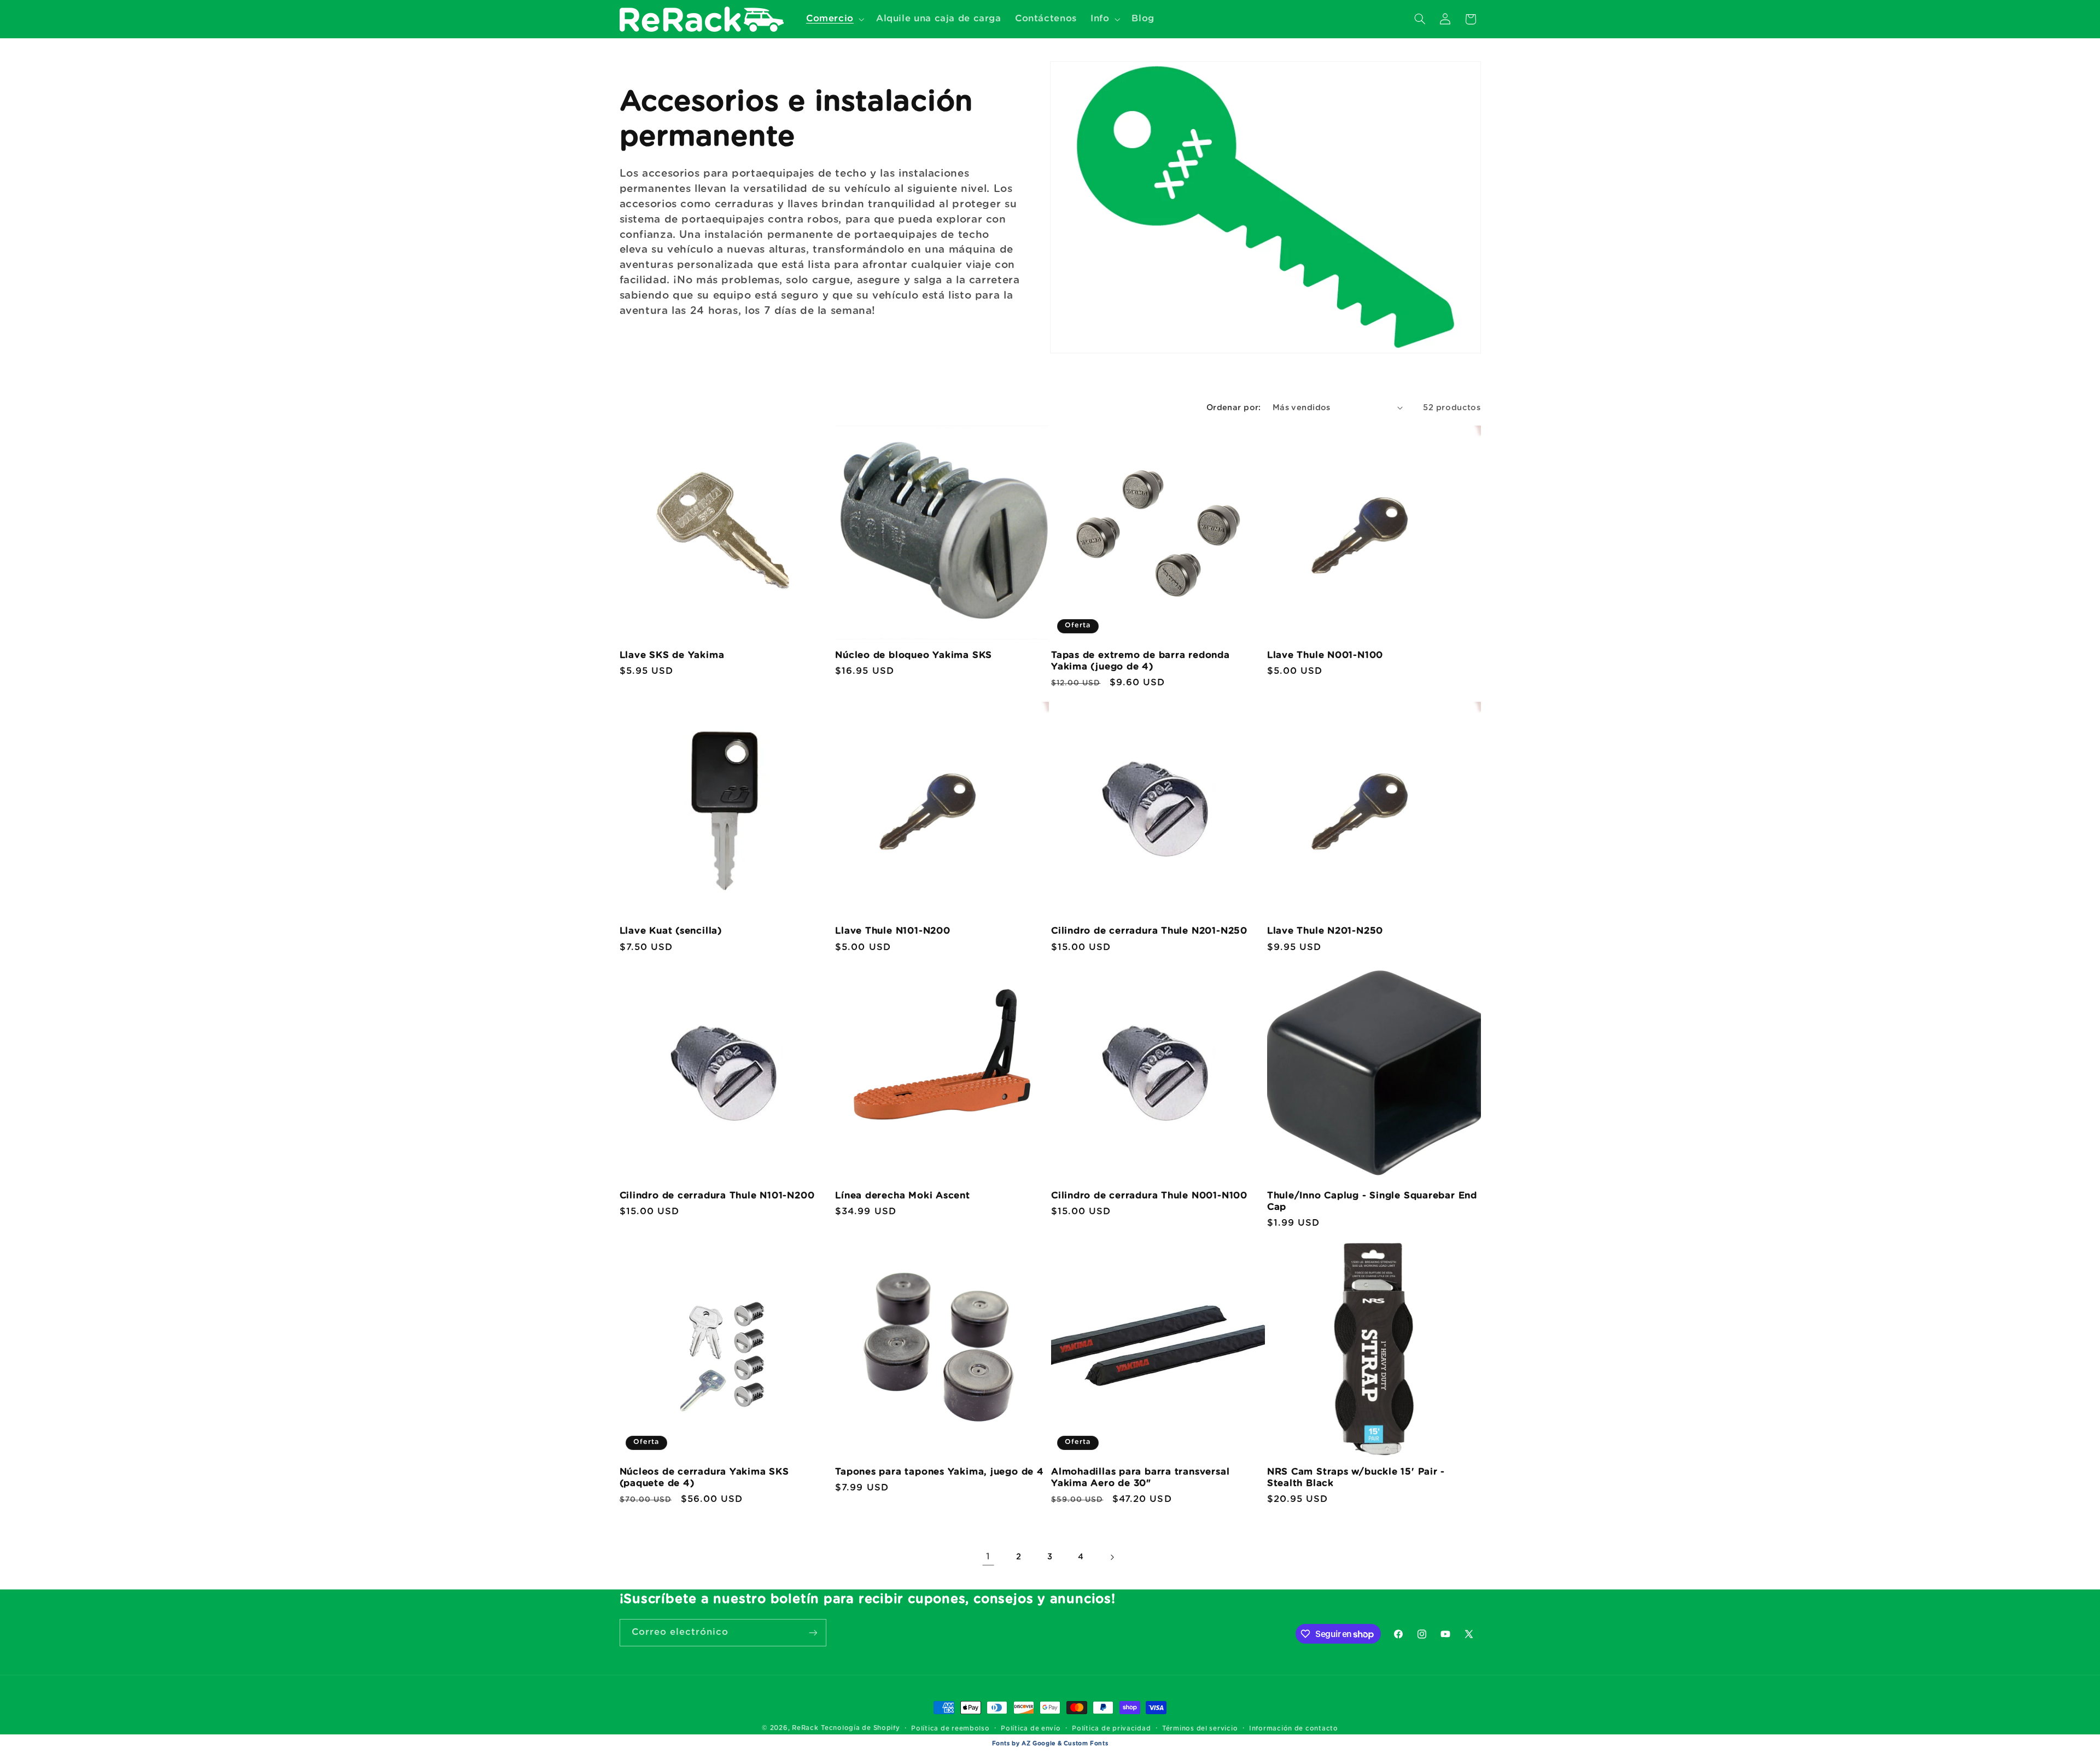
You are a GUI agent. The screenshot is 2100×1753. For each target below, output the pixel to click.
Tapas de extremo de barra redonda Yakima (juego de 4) (1141, 661)
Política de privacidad (1111, 1729)
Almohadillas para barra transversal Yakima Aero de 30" (1140, 1477)
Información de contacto (1294, 1729)
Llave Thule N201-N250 (1325, 931)
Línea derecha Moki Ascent (903, 1195)
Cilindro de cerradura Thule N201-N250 (1149, 931)
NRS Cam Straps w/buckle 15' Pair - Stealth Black (1356, 1477)
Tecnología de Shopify (860, 1728)
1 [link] (988, 1557)
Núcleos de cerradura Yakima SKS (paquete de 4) (704, 1477)
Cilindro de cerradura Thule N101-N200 (717, 1195)
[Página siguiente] (1112, 1557)
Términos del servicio (1200, 1729)
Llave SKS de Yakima (672, 655)
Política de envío (1031, 1729)
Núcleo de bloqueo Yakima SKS (914, 655)
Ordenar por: (1234, 408)
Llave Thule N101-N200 (892, 931)
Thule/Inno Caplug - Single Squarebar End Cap (1372, 1201)
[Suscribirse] (813, 1632)
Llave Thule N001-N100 (1325, 655)
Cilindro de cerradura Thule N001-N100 (1149, 1195)
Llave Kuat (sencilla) (671, 931)
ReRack (805, 1728)
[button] (834, 19)
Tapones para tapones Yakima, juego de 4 (939, 1472)
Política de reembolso (950, 1729)
